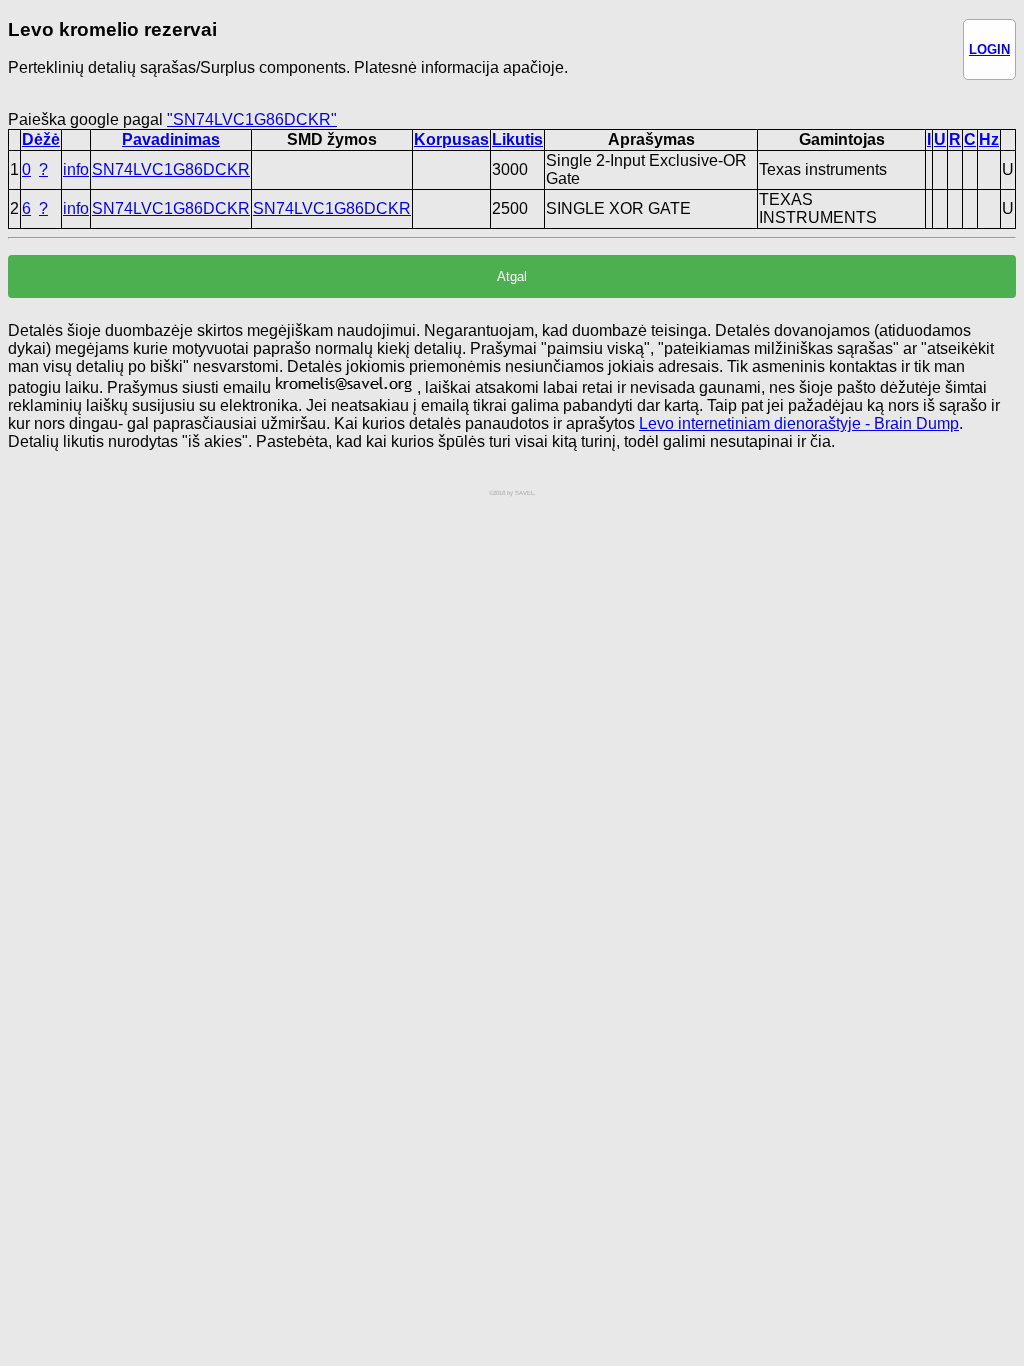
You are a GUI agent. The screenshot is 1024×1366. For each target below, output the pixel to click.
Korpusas (451, 139)
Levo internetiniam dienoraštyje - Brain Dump (799, 423)
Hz (989, 139)
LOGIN (989, 49)
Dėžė (41, 139)
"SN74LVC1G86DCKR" (252, 119)
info (76, 169)
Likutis (517, 139)
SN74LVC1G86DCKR (171, 169)
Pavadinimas (171, 139)
